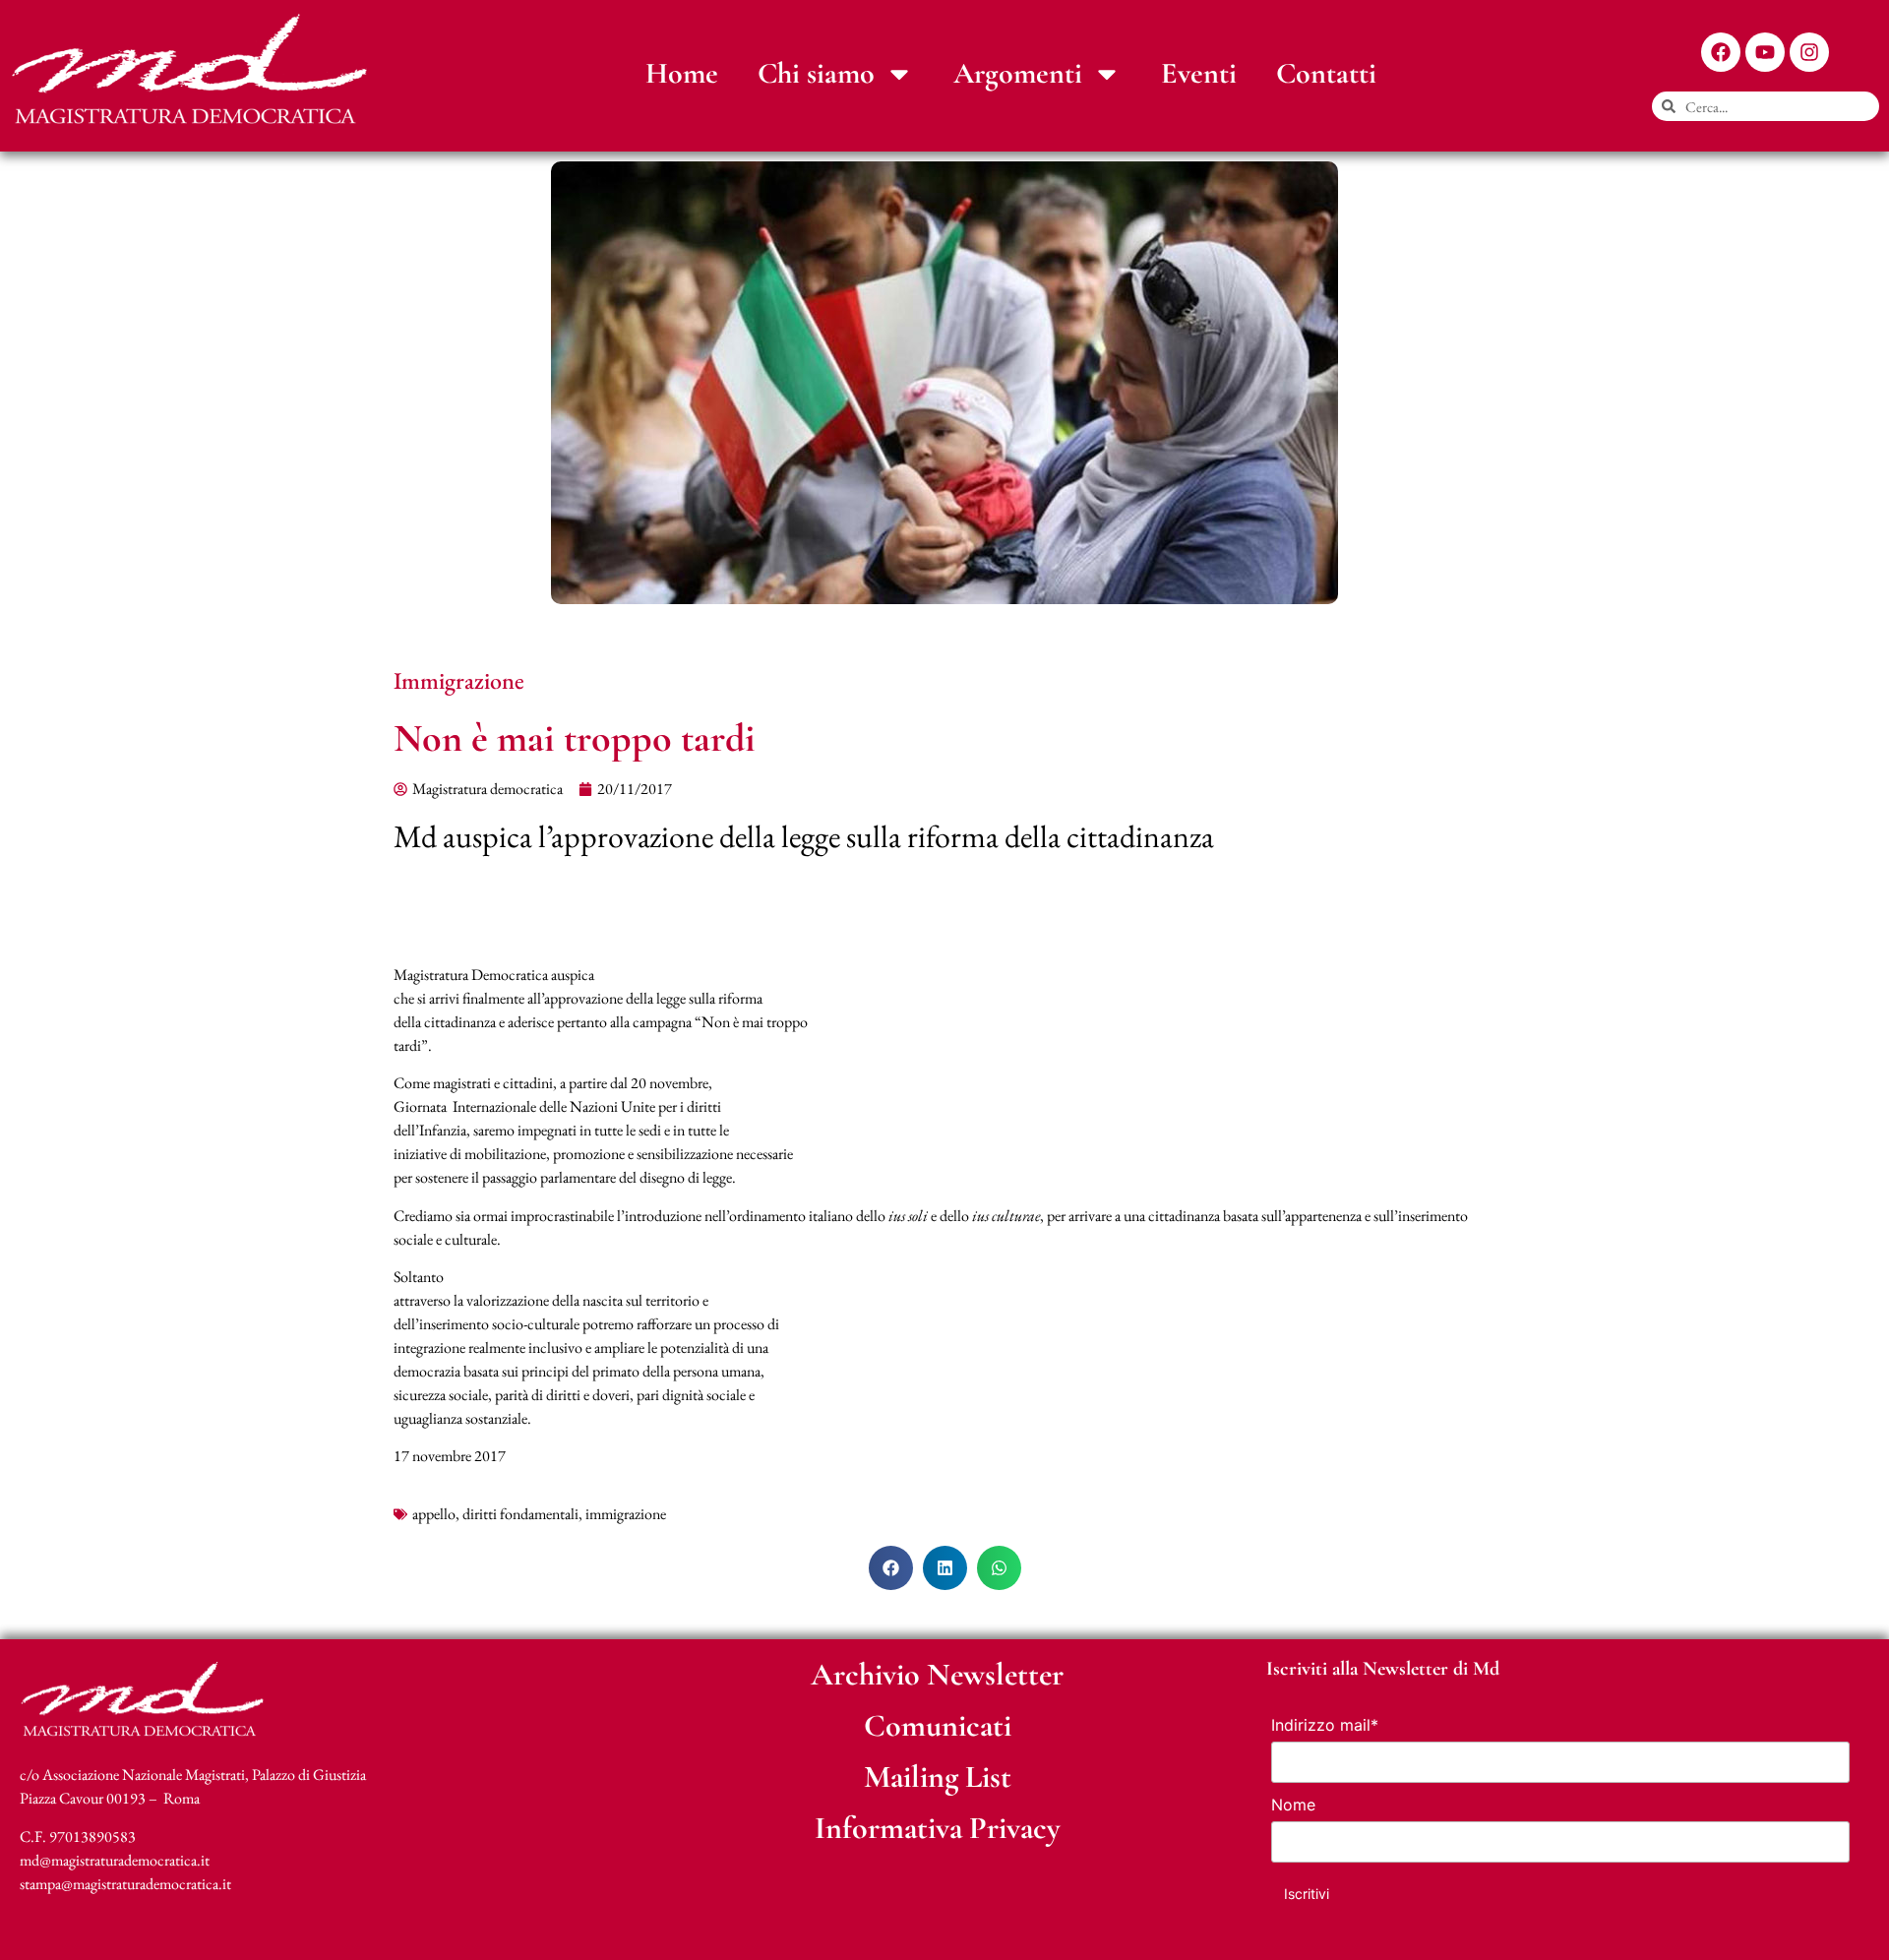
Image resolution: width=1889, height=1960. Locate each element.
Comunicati (938, 1725)
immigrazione (626, 1514)
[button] (891, 1568)
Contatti (1326, 73)
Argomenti (1018, 73)
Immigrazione (459, 680)
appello (434, 1514)
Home (682, 73)
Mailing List (938, 1776)
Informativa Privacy (938, 1828)
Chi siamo (816, 73)
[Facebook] (1721, 52)
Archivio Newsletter (937, 1674)
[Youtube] (1765, 52)
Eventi (1199, 73)
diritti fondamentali (520, 1514)
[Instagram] (1809, 52)
